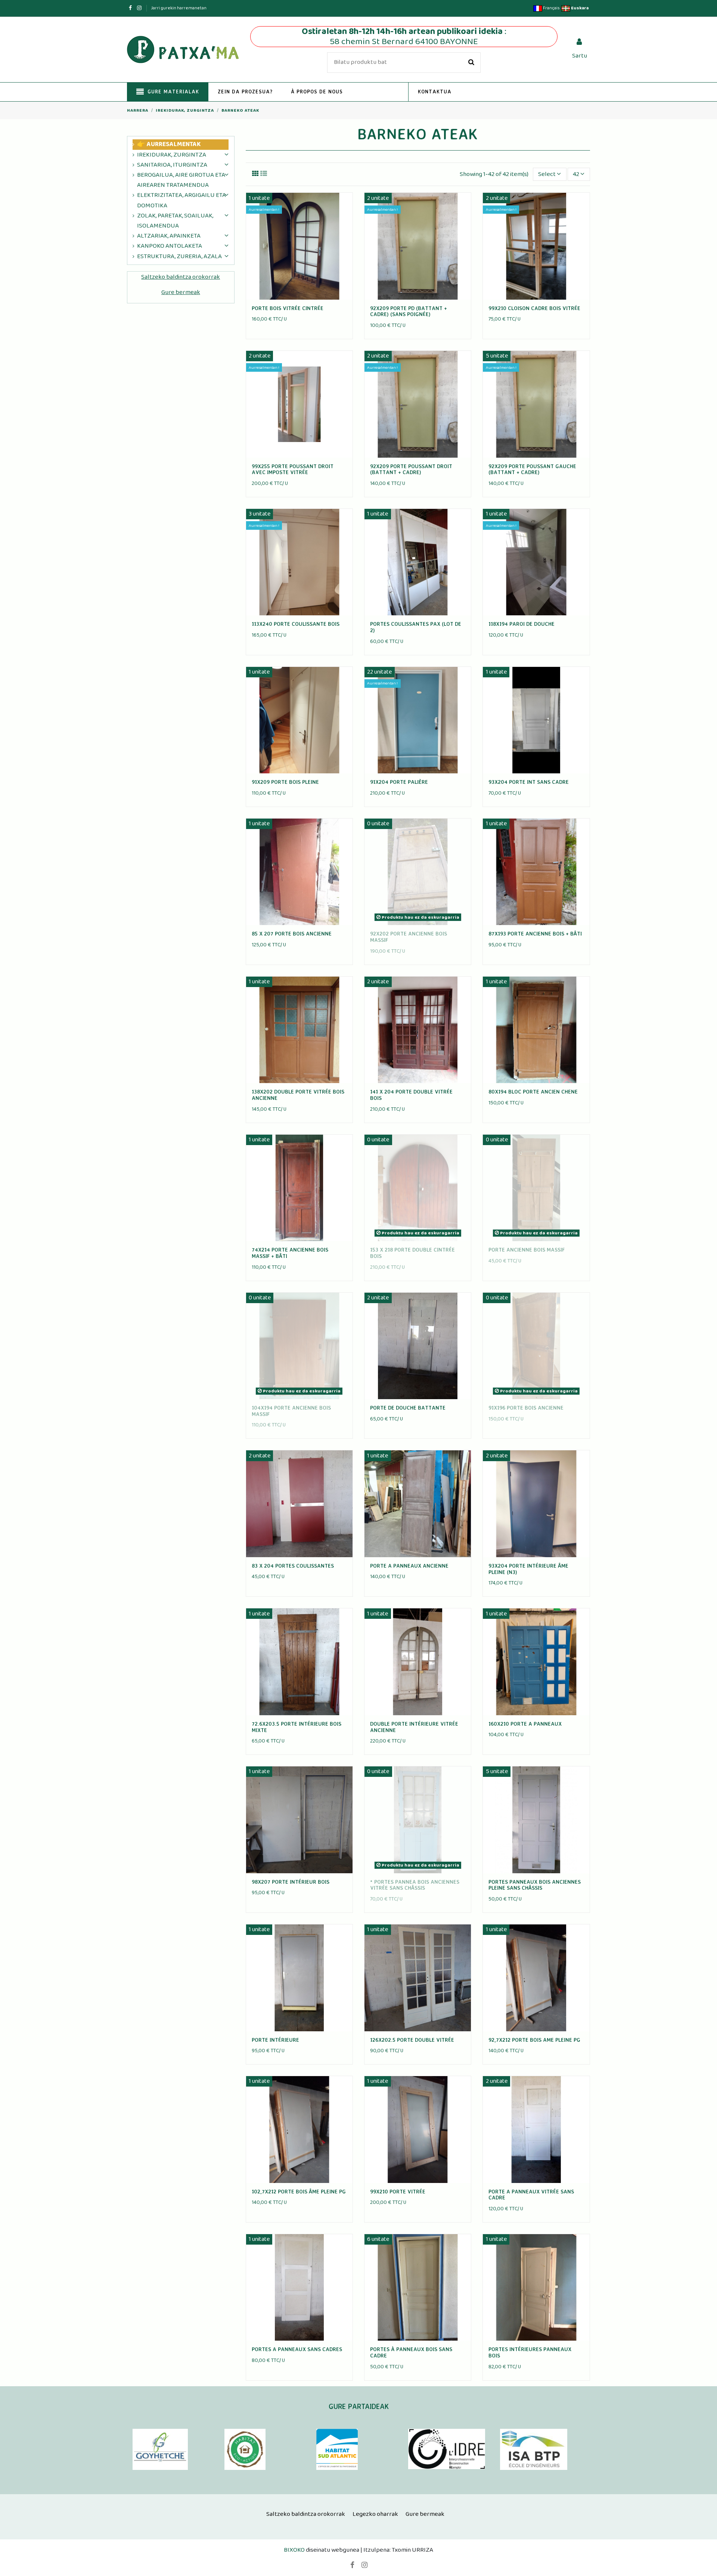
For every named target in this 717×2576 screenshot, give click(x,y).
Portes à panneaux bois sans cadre (411, 2352)
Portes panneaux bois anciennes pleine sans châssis (535, 1885)
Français (551, 8)
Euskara (579, 8)
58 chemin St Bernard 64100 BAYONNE (404, 41)
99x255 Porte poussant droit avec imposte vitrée (293, 469)
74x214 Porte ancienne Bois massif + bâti (290, 1253)
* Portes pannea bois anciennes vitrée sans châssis (415, 1885)
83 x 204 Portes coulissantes (293, 1566)
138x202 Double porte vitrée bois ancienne (298, 1095)
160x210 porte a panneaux (525, 1724)
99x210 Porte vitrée (398, 2191)
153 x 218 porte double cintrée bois (412, 1253)
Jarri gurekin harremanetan (179, 8)
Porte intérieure (275, 2040)
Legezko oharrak (375, 2514)
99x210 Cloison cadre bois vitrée (534, 308)
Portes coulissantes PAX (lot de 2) (416, 627)
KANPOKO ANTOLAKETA (170, 246)
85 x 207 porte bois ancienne (292, 933)
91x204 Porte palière (399, 782)
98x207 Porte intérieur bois (291, 1882)
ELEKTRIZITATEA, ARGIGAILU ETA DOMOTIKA (181, 200)
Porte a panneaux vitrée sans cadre (531, 2195)
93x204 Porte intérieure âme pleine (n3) (528, 1569)
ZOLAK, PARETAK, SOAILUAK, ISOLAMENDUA (175, 221)
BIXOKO (295, 2550)
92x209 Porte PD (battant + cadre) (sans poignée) (409, 311)
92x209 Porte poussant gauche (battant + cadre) (532, 469)
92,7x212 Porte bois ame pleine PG (534, 2040)
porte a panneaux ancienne (409, 1566)
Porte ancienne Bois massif (527, 1250)
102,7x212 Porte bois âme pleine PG (299, 2191)
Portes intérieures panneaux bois (530, 2352)
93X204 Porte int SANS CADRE (529, 782)
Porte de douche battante (408, 1408)
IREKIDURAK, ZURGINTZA (172, 155)
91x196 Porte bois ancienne (526, 1408)
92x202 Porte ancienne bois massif (409, 937)
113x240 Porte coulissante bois (296, 624)
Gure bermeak (181, 292)
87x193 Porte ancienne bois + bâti (535, 933)
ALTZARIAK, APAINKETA (169, 236)
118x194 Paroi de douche (522, 624)
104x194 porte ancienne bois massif (291, 1411)
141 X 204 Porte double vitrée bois (411, 1095)
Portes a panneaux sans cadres (297, 2349)
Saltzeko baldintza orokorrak (181, 277)
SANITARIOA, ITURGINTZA (172, 165)
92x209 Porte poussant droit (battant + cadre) (411, 469)
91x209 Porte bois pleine (285, 782)
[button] (245, 92)
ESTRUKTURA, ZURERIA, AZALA (179, 256)
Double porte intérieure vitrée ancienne (414, 1727)
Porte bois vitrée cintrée (288, 308)
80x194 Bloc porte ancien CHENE (533, 1091)
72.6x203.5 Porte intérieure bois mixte (297, 1727)
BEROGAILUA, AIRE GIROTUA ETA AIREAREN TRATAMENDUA (181, 180)
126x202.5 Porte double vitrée (412, 2040)
